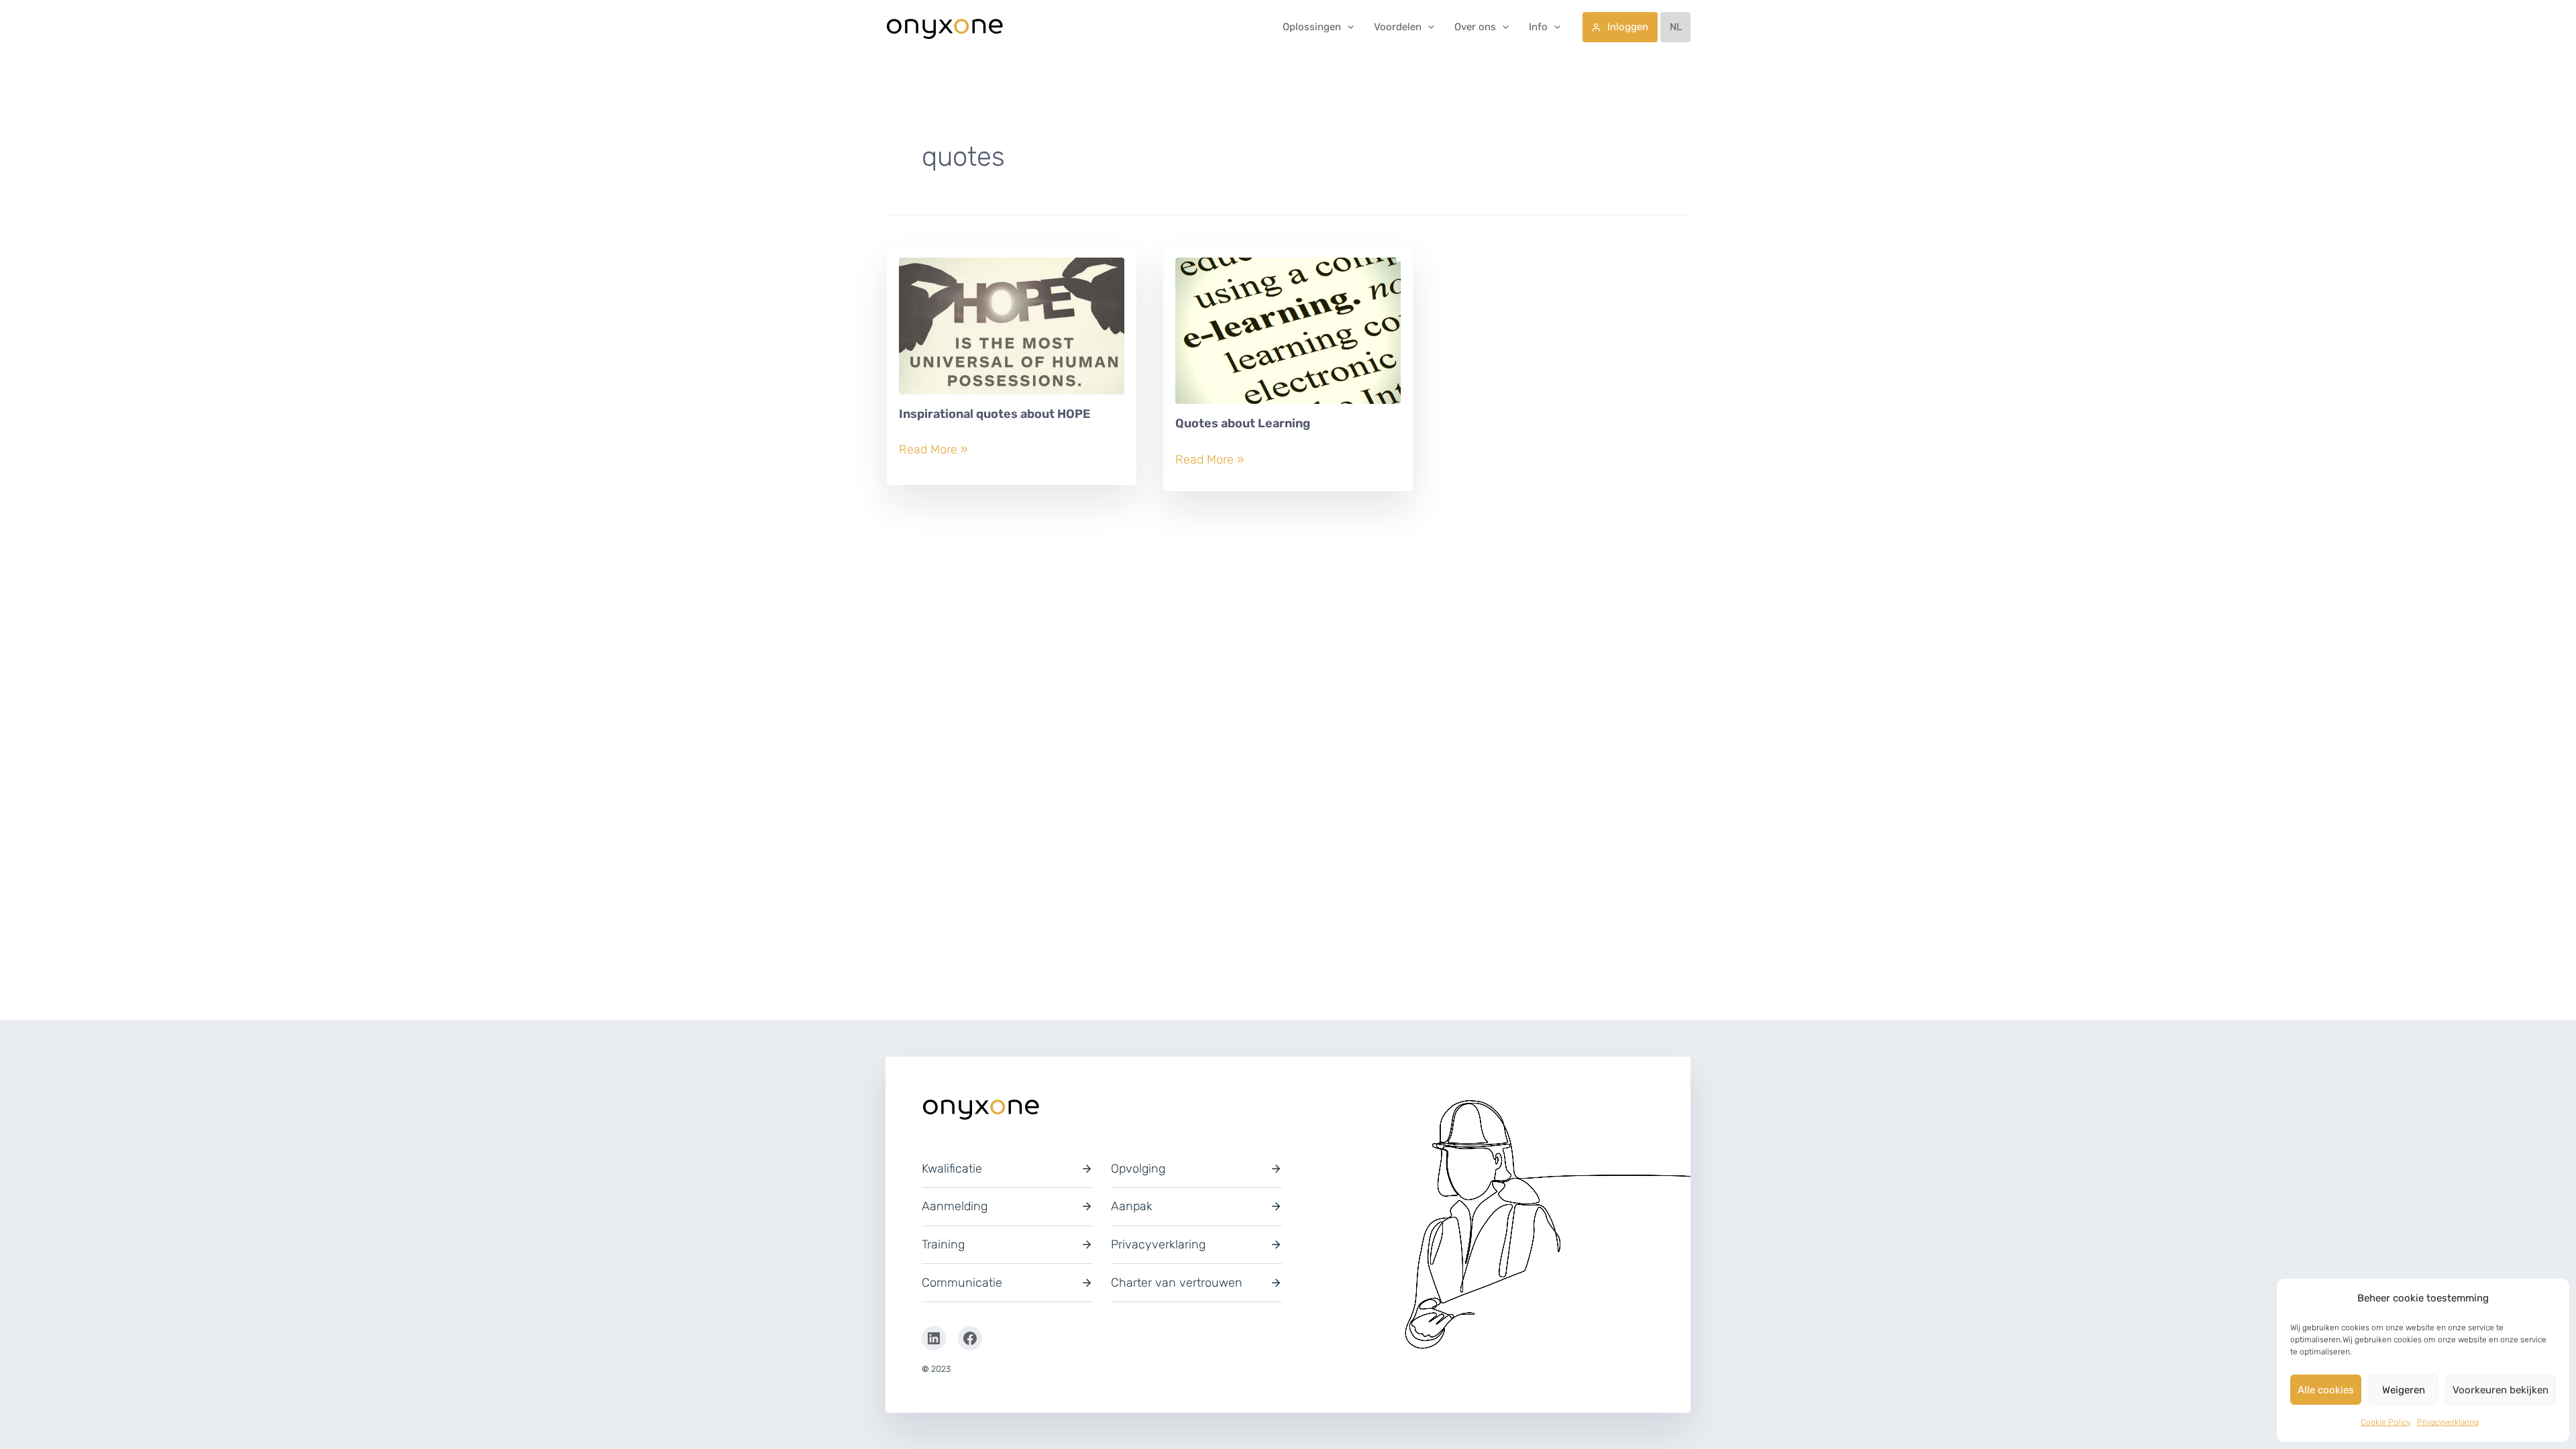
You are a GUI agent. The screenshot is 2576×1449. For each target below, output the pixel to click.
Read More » (933, 450)
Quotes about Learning (1243, 423)
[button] (1347, 27)
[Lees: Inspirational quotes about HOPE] (1012, 331)
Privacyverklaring (2448, 1422)
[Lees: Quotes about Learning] (1288, 336)
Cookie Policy (2385, 1422)
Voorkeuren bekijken (2501, 1390)
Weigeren (2404, 1390)
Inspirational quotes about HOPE (995, 414)
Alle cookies (2326, 1390)
